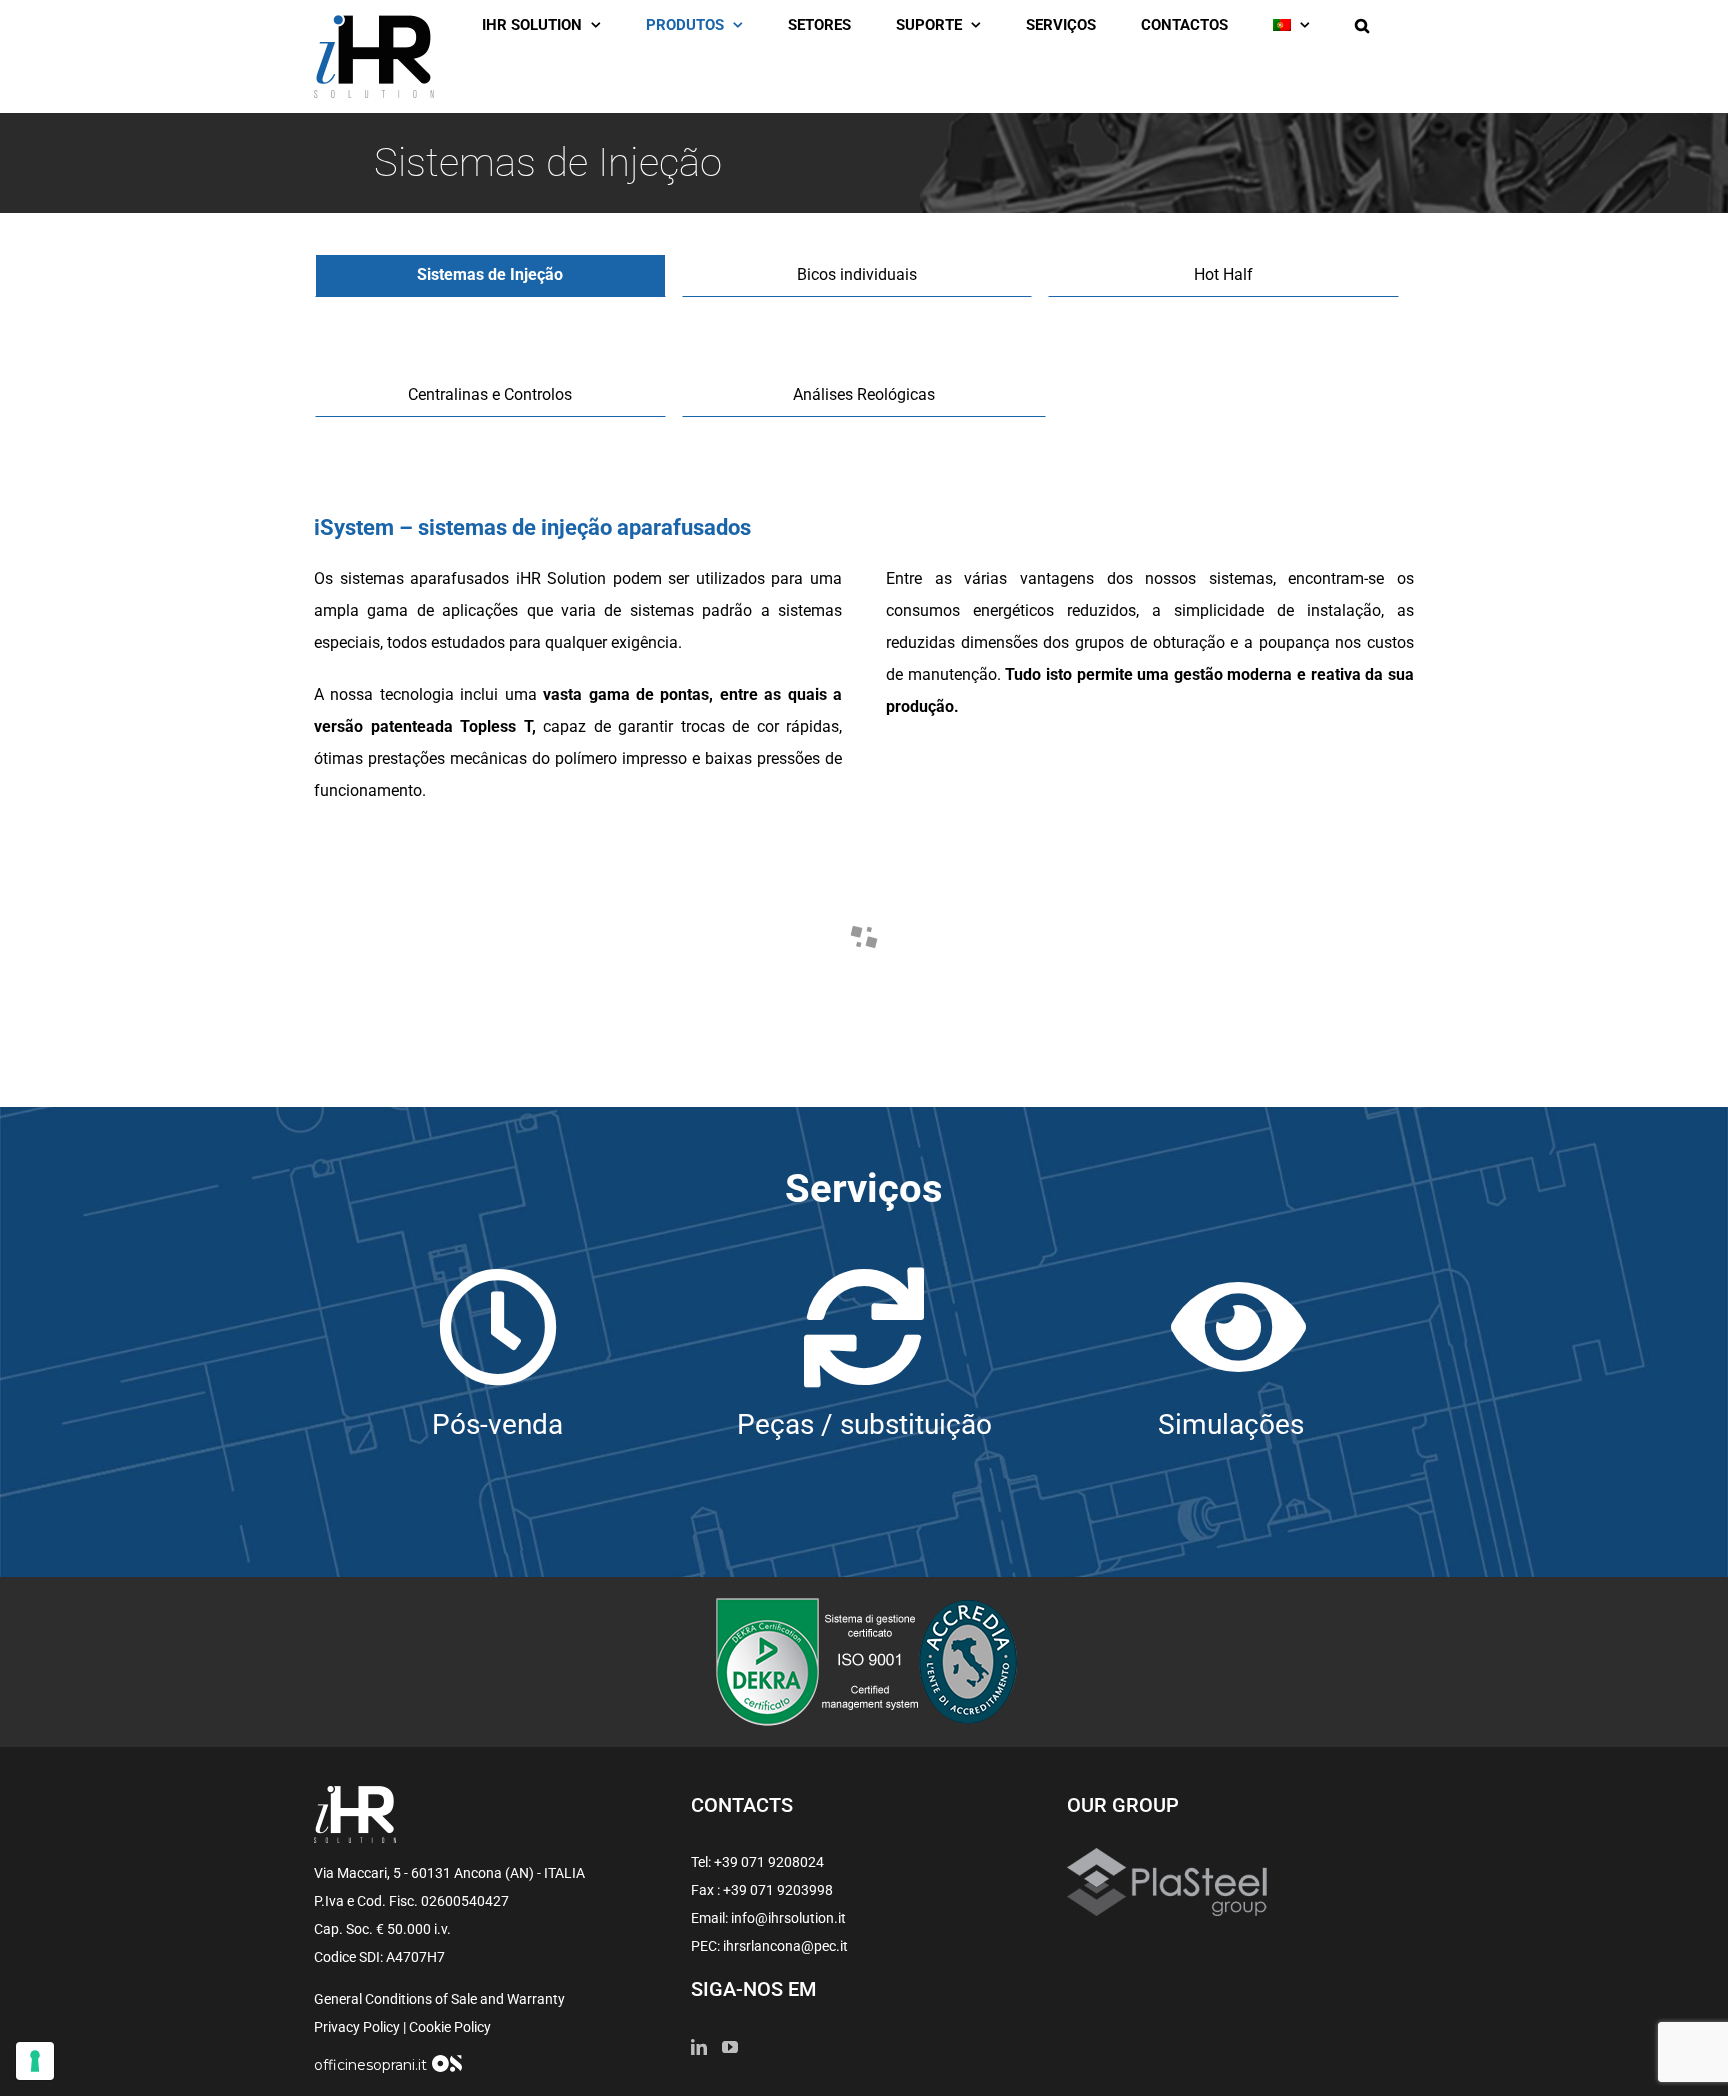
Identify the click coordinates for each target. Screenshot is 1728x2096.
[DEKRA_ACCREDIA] (864, 1604)
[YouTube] (730, 2047)
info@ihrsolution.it (788, 1918)
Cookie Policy (450, 2027)
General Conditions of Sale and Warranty (439, 1999)
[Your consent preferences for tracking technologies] (35, 2061)
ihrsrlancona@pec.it (785, 1946)
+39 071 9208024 (769, 1862)
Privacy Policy (357, 2027)
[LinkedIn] (699, 2047)
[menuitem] (1291, 25)
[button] (1362, 25)
